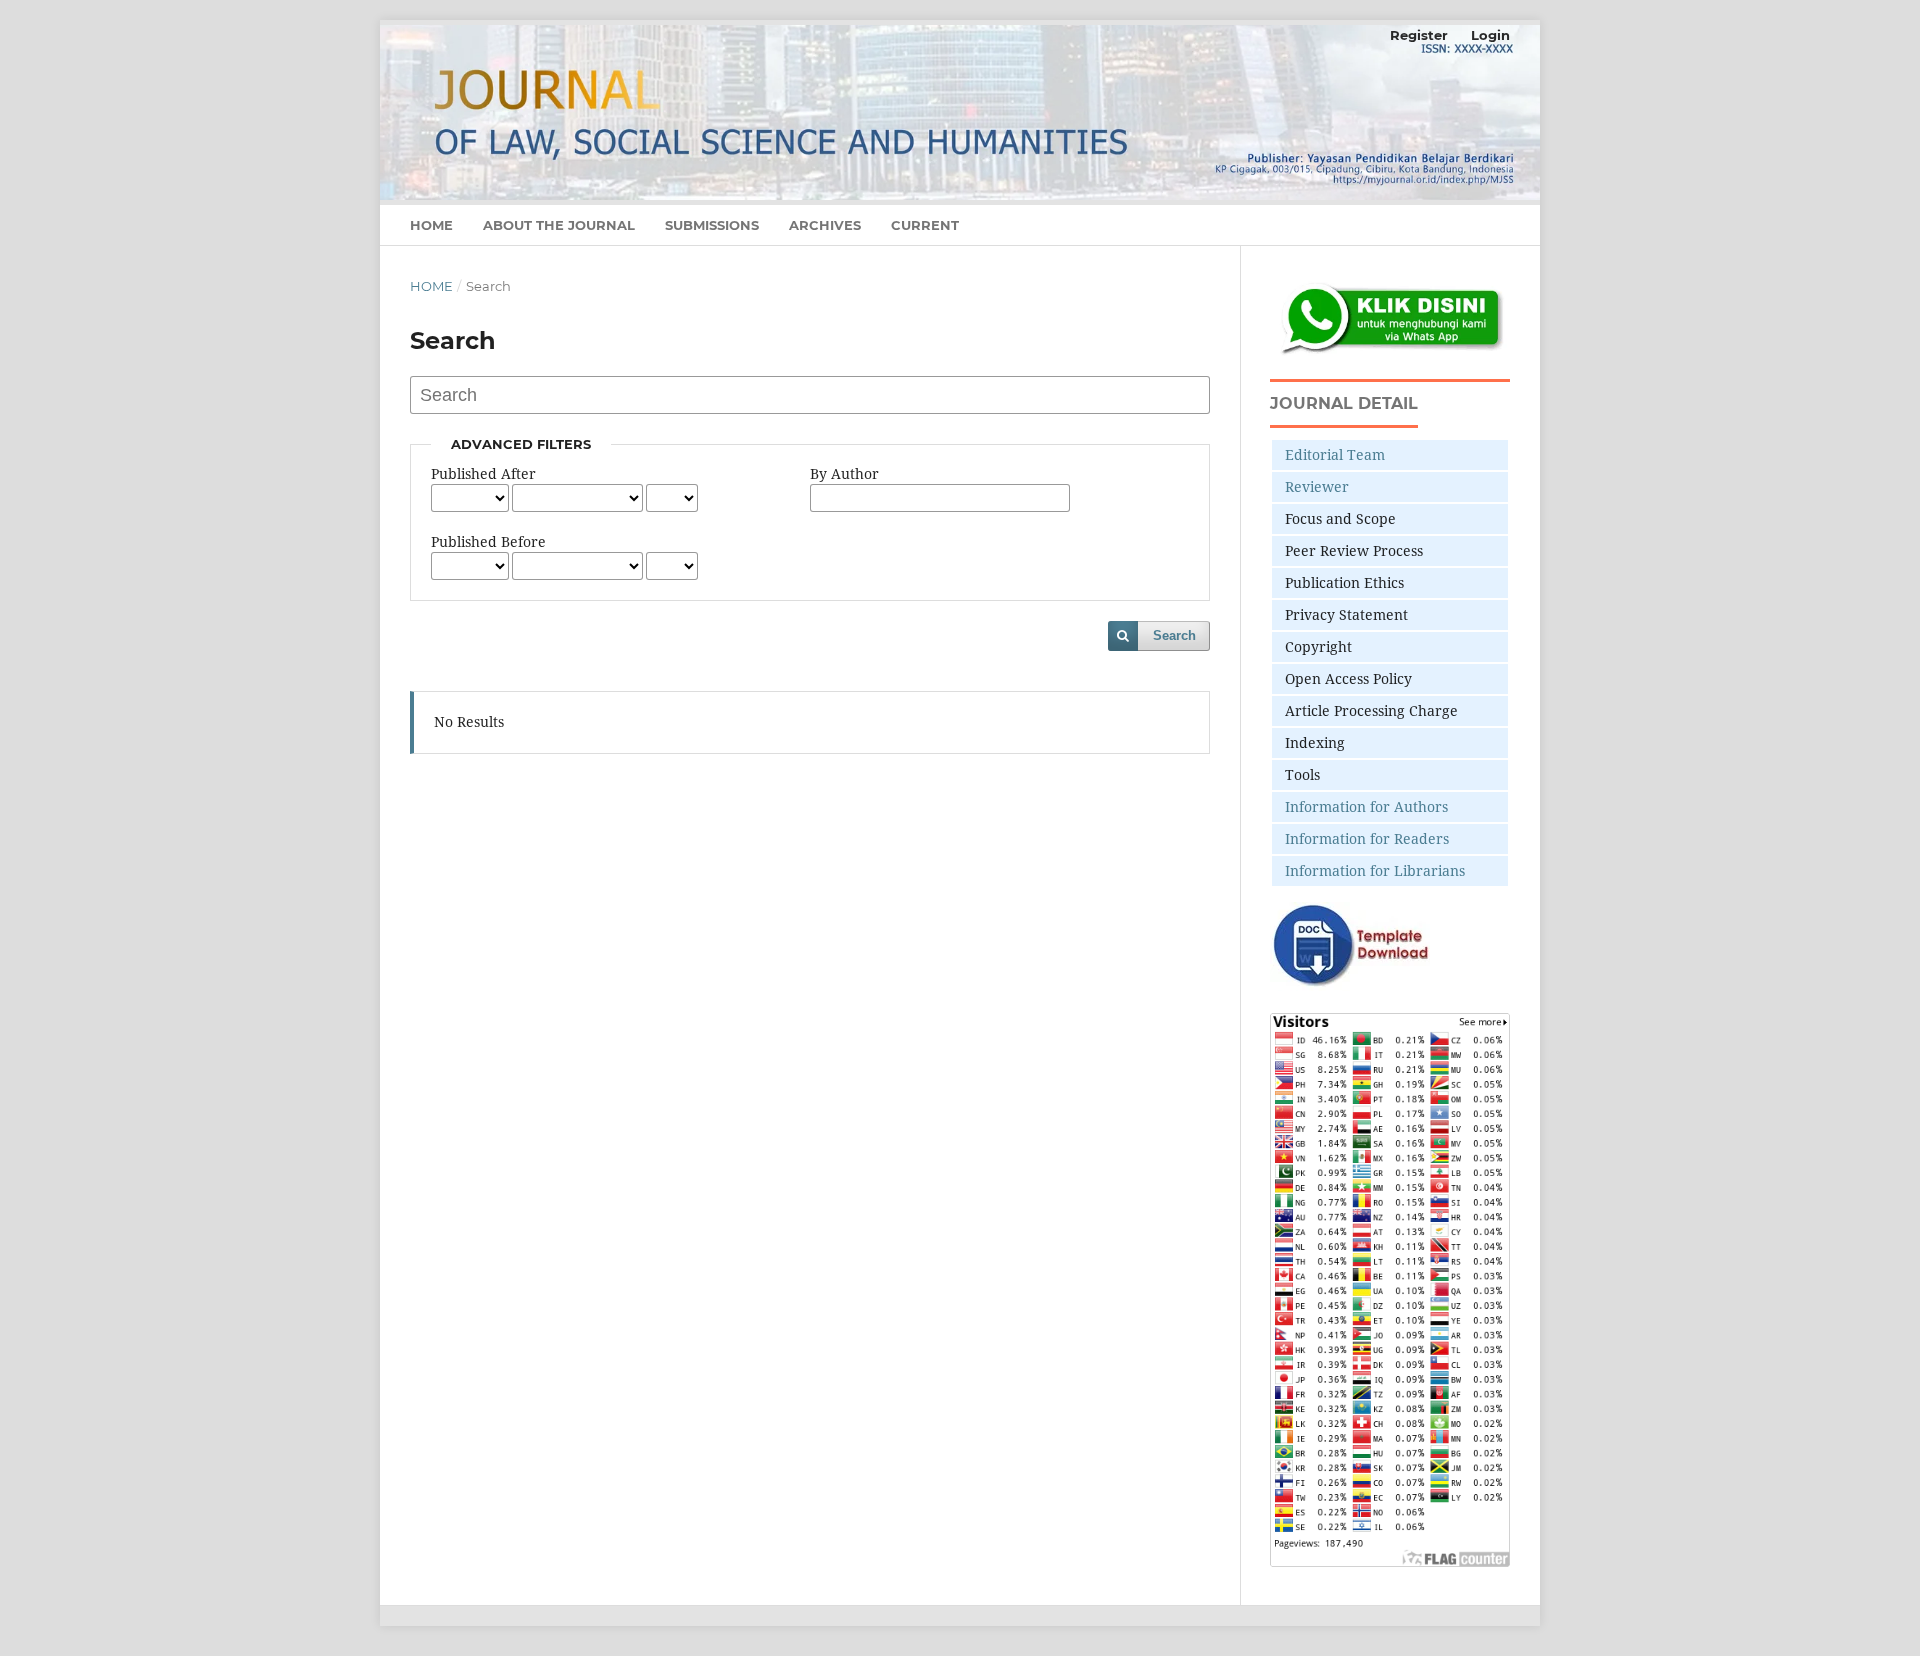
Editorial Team (1335, 454)
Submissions (712, 225)
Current (925, 225)
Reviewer (1317, 486)
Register (1419, 35)
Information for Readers (1367, 838)
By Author (844, 473)
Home (431, 225)
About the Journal (559, 225)
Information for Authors (1366, 806)
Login (1490, 35)
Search (1174, 635)
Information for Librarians (1375, 870)
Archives (825, 225)
